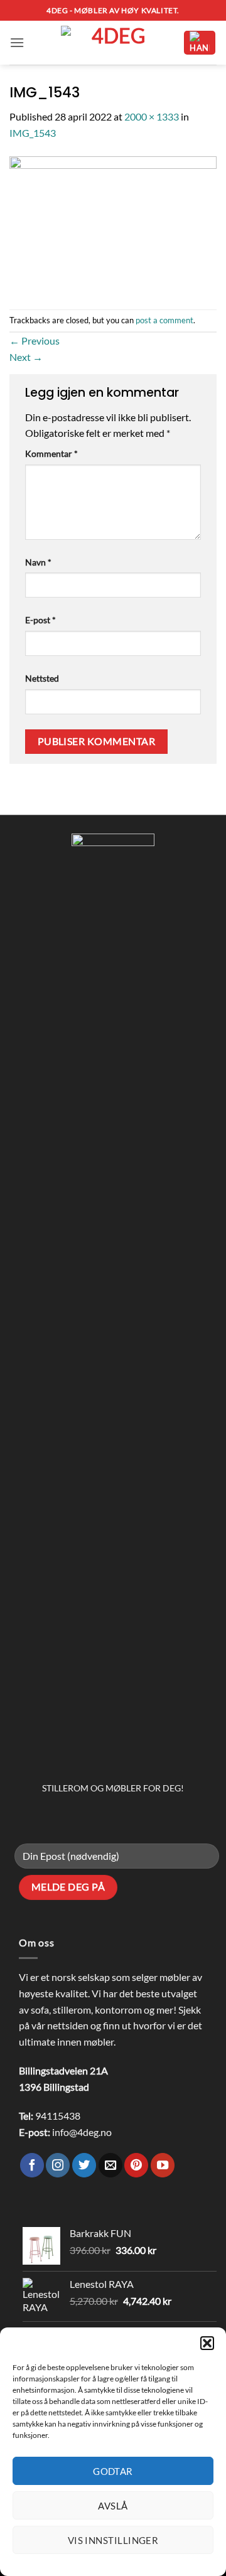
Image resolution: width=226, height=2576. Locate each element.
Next (26, 357)
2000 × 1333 (152, 116)
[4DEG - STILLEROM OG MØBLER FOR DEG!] (113, 43)
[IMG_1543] (113, 224)
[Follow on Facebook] (32, 2165)
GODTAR (113, 2471)
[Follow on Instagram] (58, 2165)
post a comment (164, 320)
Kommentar (51, 453)
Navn (38, 562)
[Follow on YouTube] (163, 2165)
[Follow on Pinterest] (136, 2165)
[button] (207, 2343)
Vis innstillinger (113, 2540)
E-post (40, 620)
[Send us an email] (110, 2165)
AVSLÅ (113, 2506)
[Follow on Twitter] (84, 2165)
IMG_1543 (33, 133)
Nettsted (42, 678)
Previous (35, 341)
